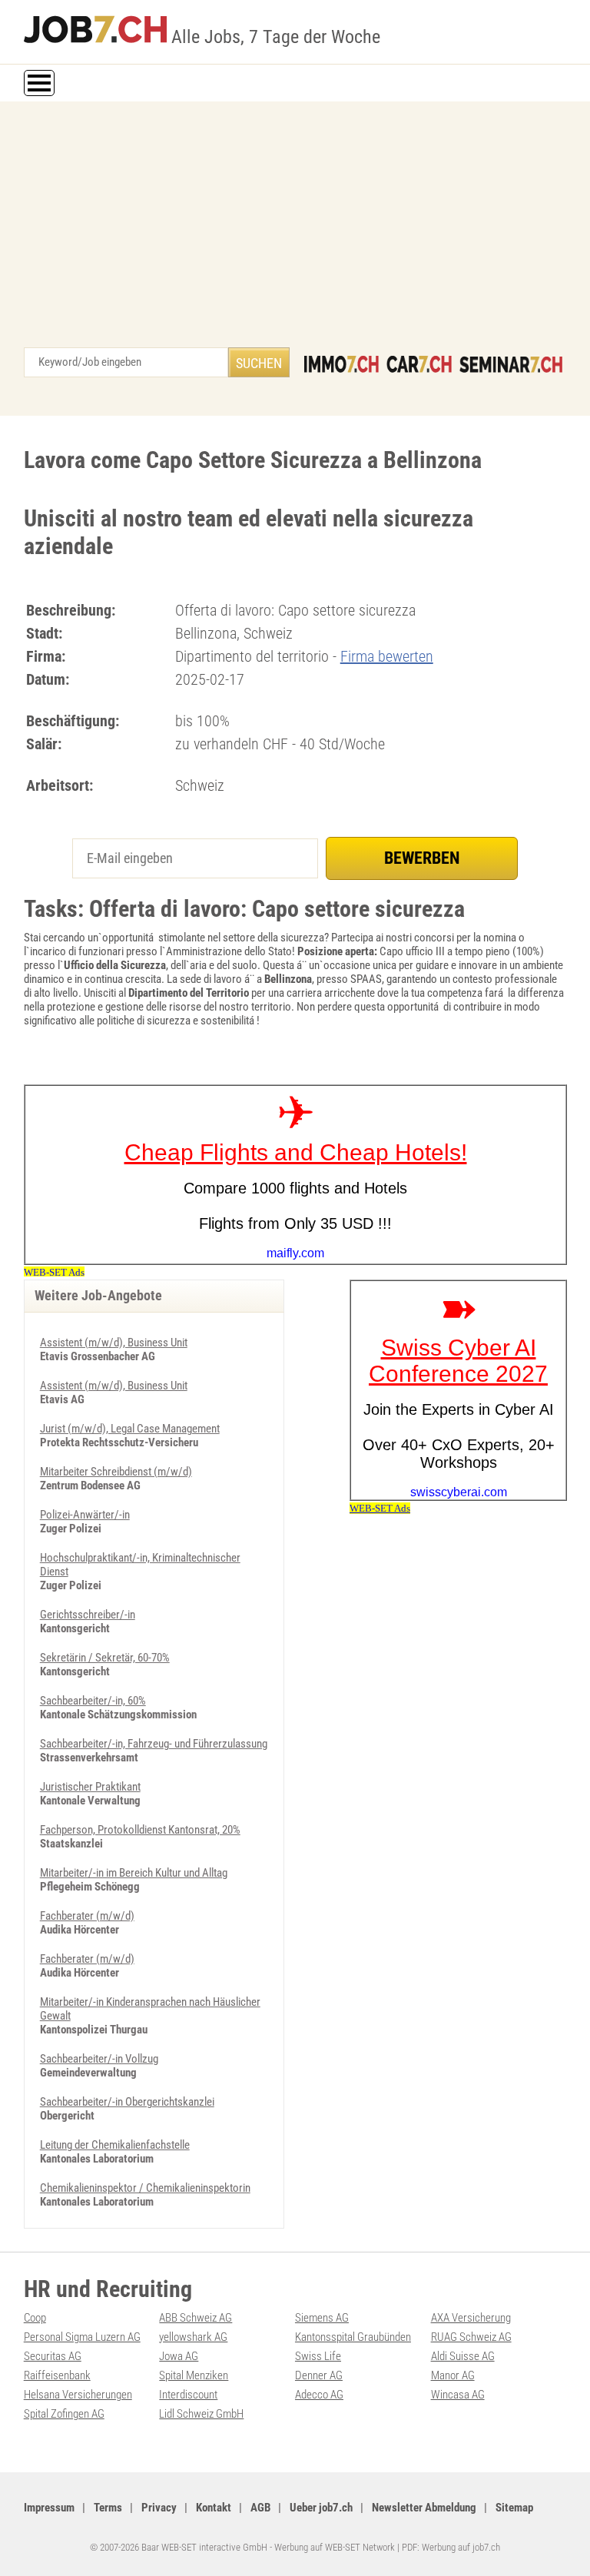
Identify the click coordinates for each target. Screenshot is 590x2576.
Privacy (159, 2508)
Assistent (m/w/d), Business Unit (114, 1343)
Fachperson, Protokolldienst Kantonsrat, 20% (140, 1830)
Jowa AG (179, 2356)
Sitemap (514, 2508)
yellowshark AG (193, 2337)
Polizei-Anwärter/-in (85, 1515)
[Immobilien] (341, 364)
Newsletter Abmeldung (424, 2508)
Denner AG (319, 2375)
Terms (108, 2508)
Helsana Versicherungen (78, 2395)
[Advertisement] (295, 232)
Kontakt (214, 2508)
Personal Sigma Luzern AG (82, 2337)
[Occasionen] (419, 364)
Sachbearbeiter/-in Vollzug (99, 2059)
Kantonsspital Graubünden (353, 2337)
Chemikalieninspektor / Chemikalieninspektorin (145, 2188)
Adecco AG (319, 2395)
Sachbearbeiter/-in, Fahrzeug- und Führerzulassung (154, 1744)
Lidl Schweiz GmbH (201, 2414)
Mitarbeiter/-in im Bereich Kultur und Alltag (134, 1873)
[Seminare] (511, 364)
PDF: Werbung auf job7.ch (451, 2547)
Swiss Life (318, 2356)
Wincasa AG (458, 2395)
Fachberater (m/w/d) (87, 1916)
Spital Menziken (194, 2375)
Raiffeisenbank (57, 2375)
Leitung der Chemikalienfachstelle (115, 2145)
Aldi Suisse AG (463, 2356)
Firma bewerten (387, 656)
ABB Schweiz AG (196, 2318)
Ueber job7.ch (321, 2508)
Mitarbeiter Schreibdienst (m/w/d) (116, 1472)
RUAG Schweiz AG (471, 2337)
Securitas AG (53, 2356)
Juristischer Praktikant (90, 1787)
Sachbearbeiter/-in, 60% (93, 1701)
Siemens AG (322, 2318)
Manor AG (453, 2375)
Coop (35, 2318)
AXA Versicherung (471, 2318)
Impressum (49, 2508)
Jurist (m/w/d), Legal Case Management (130, 1429)
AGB (260, 2508)
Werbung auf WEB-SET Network (335, 2547)
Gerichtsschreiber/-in (88, 1615)
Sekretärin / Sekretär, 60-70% (105, 1658)
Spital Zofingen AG (64, 2414)
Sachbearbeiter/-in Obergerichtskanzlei (127, 2102)
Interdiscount (188, 2395)
